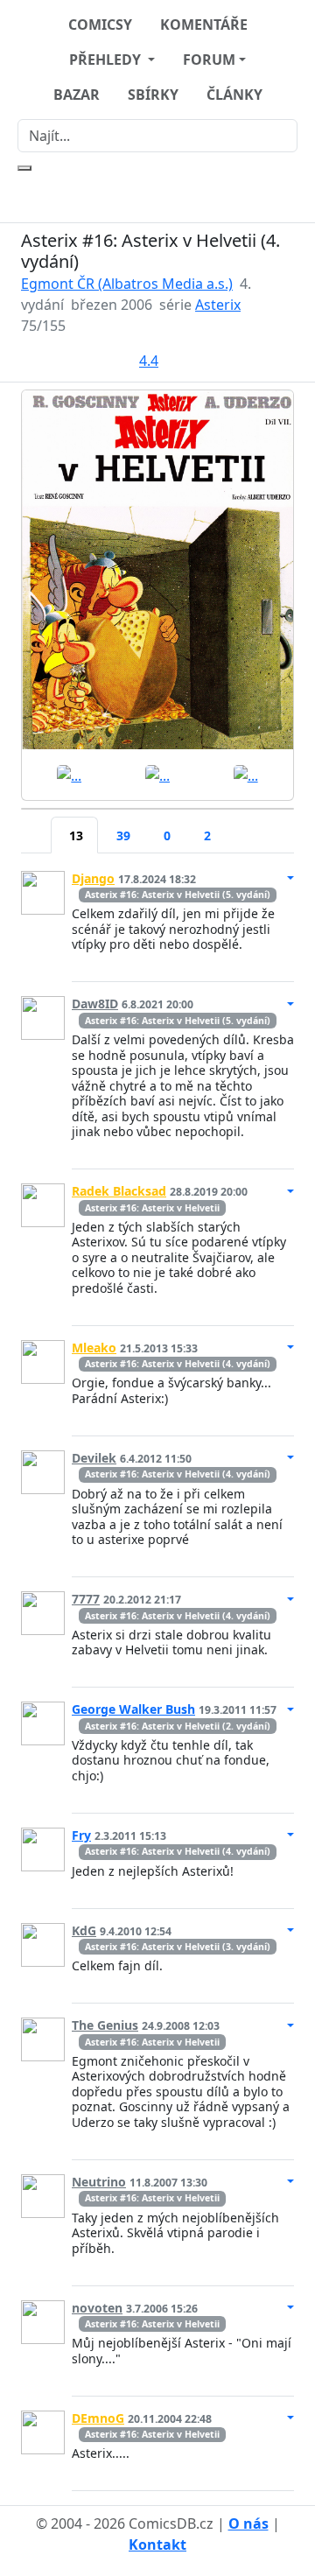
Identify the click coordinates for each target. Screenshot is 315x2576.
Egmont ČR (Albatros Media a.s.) (127, 284)
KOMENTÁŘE (204, 25)
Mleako (94, 1348)
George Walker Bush (133, 1709)
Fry (81, 1835)
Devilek (94, 1458)
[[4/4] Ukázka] (246, 774)
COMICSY (100, 25)
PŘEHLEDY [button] (107, 60)
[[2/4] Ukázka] (69, 774)
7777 (86, 1599)
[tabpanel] (157, 1674)
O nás (248, 2523)
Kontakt (157, 2544)
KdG (84, 1930)
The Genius (105, 2025)
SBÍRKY (153, 95)
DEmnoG (98, 2418)
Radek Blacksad (119, 1191)
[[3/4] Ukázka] (157, 774)
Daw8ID (95, 1004)
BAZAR (77, 95)
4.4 (149, 361)
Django (93, 878)
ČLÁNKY (234, 95)
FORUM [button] (209, 60)
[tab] (36, 825)
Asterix (218, 305)
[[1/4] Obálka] (157, 570)
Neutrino (99, 2182)
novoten (97, 2308)
